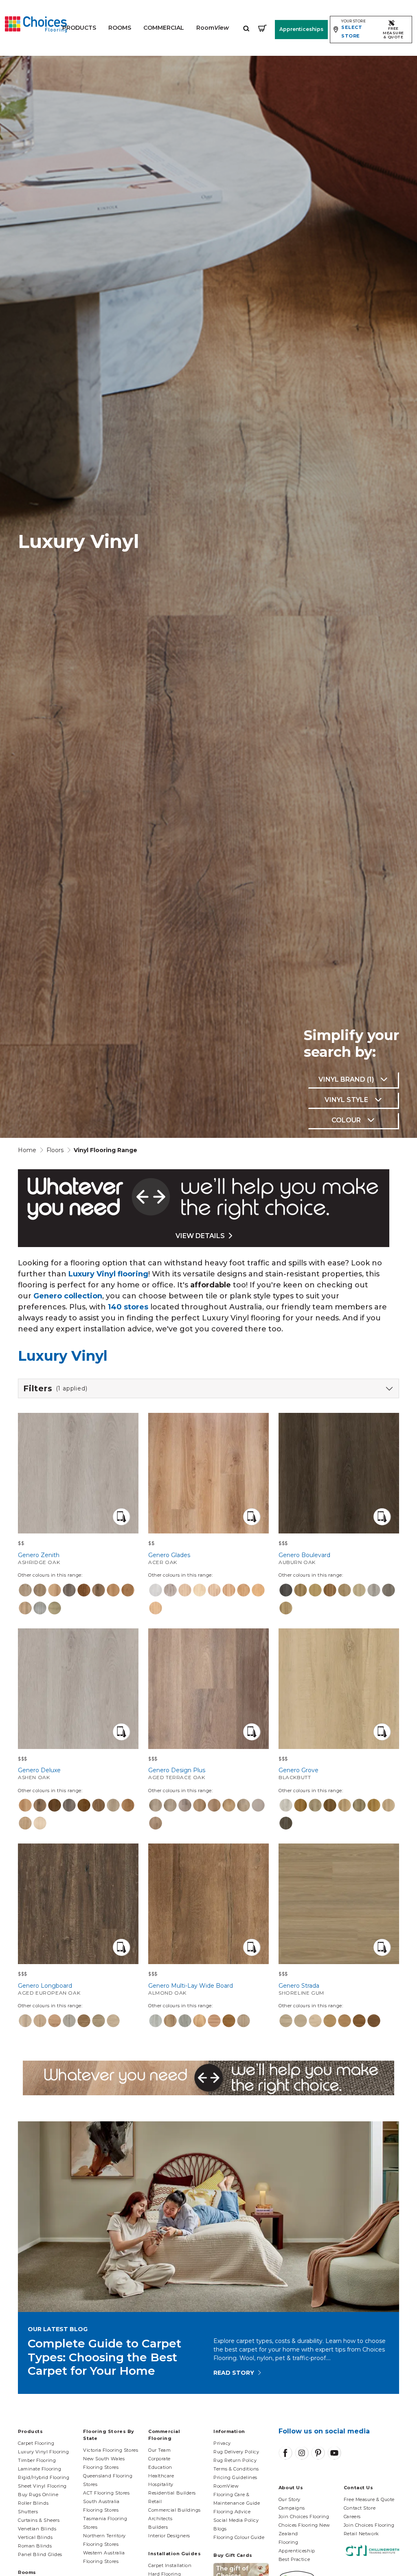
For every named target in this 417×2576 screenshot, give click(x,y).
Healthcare (161, 2476)
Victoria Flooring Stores (111, 2450)
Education (160, 2467)
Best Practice (294, 2559)
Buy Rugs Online (38, 2495)
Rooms (120, 28)
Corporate (159, 2459)
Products (79, 28)
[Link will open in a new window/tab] (285, 2453)
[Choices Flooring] (36, 24)
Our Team (159, 2450)
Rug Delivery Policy (236, 2452)
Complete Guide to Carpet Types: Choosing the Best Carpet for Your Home (104, 2357)
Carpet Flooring (36, 2443)
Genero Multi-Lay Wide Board (191, 1989)
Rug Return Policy (235, 2460)
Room (213, 28)
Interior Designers (169, 2536)
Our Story (290, 2499)
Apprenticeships (301, 29)
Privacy (222, 2443)
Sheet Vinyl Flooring (42, 2486)
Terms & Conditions (236, 2469)
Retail (155, 2501)
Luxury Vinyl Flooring (44, 2452)
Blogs (220, 2529)
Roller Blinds (33, 2503)
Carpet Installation (170, 2565)
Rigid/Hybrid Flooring (44, 2477)
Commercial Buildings (174, 2510)
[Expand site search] (246, 28)
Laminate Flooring (40, 2469)
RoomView (226, 2486)
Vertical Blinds (35, 2537)
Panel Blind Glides (40, 2554)
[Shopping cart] (262, 28)
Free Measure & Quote (369, 2499)
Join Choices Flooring (304, 2517)
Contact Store (360, 2508)
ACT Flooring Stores (106, 2493)
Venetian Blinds (37, 2529)
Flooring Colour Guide (239, 2537)
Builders (158, 2527)
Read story (234, 2373)
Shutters (28, 2512)
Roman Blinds (35, 2546)
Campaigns (292, 2508)
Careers (352, 2517)
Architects (160, 2519)
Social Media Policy (236, 2520)
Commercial (164, 28)
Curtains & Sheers (39, 2520)
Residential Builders (172, 2493)
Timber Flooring (37, 2460)
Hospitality (161, 2484)
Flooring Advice (232, 2512)
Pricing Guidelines (235, 2477)
